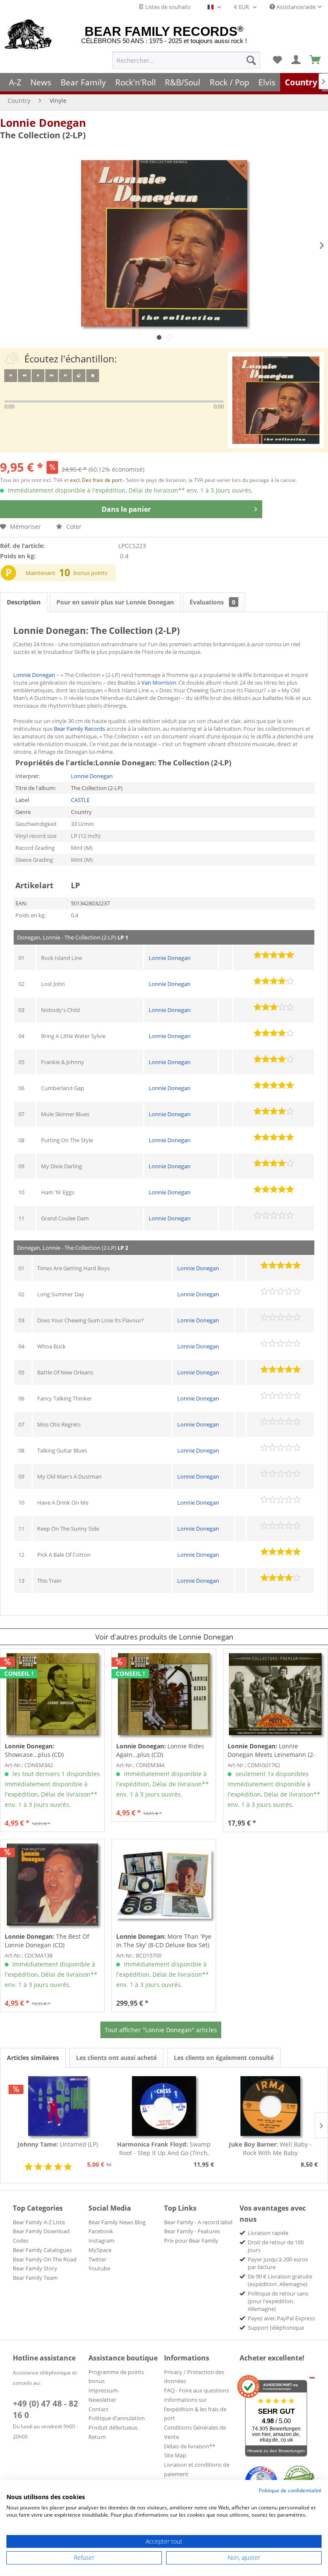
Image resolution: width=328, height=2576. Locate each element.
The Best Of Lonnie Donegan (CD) (47, 1941)
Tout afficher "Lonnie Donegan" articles (161, 2030)
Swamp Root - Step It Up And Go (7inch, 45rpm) (164, 2149)
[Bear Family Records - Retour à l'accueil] (28, 35)
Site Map (175, 2455)
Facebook (101, 2231)
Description (24, 602)
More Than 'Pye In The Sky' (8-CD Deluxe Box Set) (164, 1941)
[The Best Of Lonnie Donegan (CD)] (52, 1885)
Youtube (99, 2268)
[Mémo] (277, 60)
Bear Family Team (35, 2278)
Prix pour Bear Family (191, 2241)
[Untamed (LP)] (58, 2106)
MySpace (100, 2250)
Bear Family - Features (192, 2231)
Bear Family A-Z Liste (39, 2222)
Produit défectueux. (114, 2427)
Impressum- (104, 2390)
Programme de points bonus (116, 2377)
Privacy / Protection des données (194, 2377)
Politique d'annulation (117, 2418)
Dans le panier (126, 509)
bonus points (90, 573)
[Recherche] (251, 60)
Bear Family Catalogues (42, 2250)
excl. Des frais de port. (97, 480)
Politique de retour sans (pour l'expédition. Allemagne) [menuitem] (278, 2301)
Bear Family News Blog (117, 2222)
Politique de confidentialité (290, 2490)
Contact (98, 2409)
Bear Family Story (35, 2268)
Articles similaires (33, 2058)
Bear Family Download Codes (41, 2236)
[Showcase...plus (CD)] (52, 1694)
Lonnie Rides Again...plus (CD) (160, 1750)
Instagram (101, 2241)
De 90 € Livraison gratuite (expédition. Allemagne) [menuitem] (280, 2280)
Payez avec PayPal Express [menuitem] (281, 2318)
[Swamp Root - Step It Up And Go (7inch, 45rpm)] (164, 2106)
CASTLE (80, 800)
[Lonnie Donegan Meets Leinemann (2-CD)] (275, 1694)
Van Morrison (159, 683)
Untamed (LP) (58, 2144)
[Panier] (316, 60)
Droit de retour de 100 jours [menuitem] (276, 2246)
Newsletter (102, 2400)
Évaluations (212, 602)
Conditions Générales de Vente (195, 2432)
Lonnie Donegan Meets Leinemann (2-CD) (271, 1750)
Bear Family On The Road (45, 2259)
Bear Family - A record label (198, 2222)
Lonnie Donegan (43, 123)
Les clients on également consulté (224, 2058)
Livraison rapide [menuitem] (268, 2233)
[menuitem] (186, 60)
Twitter (97, 2259)
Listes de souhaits (167, 7)
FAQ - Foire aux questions (196, 2390)
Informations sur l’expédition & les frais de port (195, 2409)
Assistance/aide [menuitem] (295, 7)
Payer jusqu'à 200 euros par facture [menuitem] (278, 2263)
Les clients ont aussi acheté (116, 2058)
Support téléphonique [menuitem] (276, 2328)
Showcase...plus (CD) (34, 1750)
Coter (73, 527)
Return (97, 2437)
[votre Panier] (296, 60)
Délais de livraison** (190, 2446)
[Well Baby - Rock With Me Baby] (270, 2106)
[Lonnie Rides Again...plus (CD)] (164, 1694)
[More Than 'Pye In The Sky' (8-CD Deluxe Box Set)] (164, 1885)
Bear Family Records (79, 729)
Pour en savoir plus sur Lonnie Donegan (115, 602)
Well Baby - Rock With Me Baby (270, 2149)
